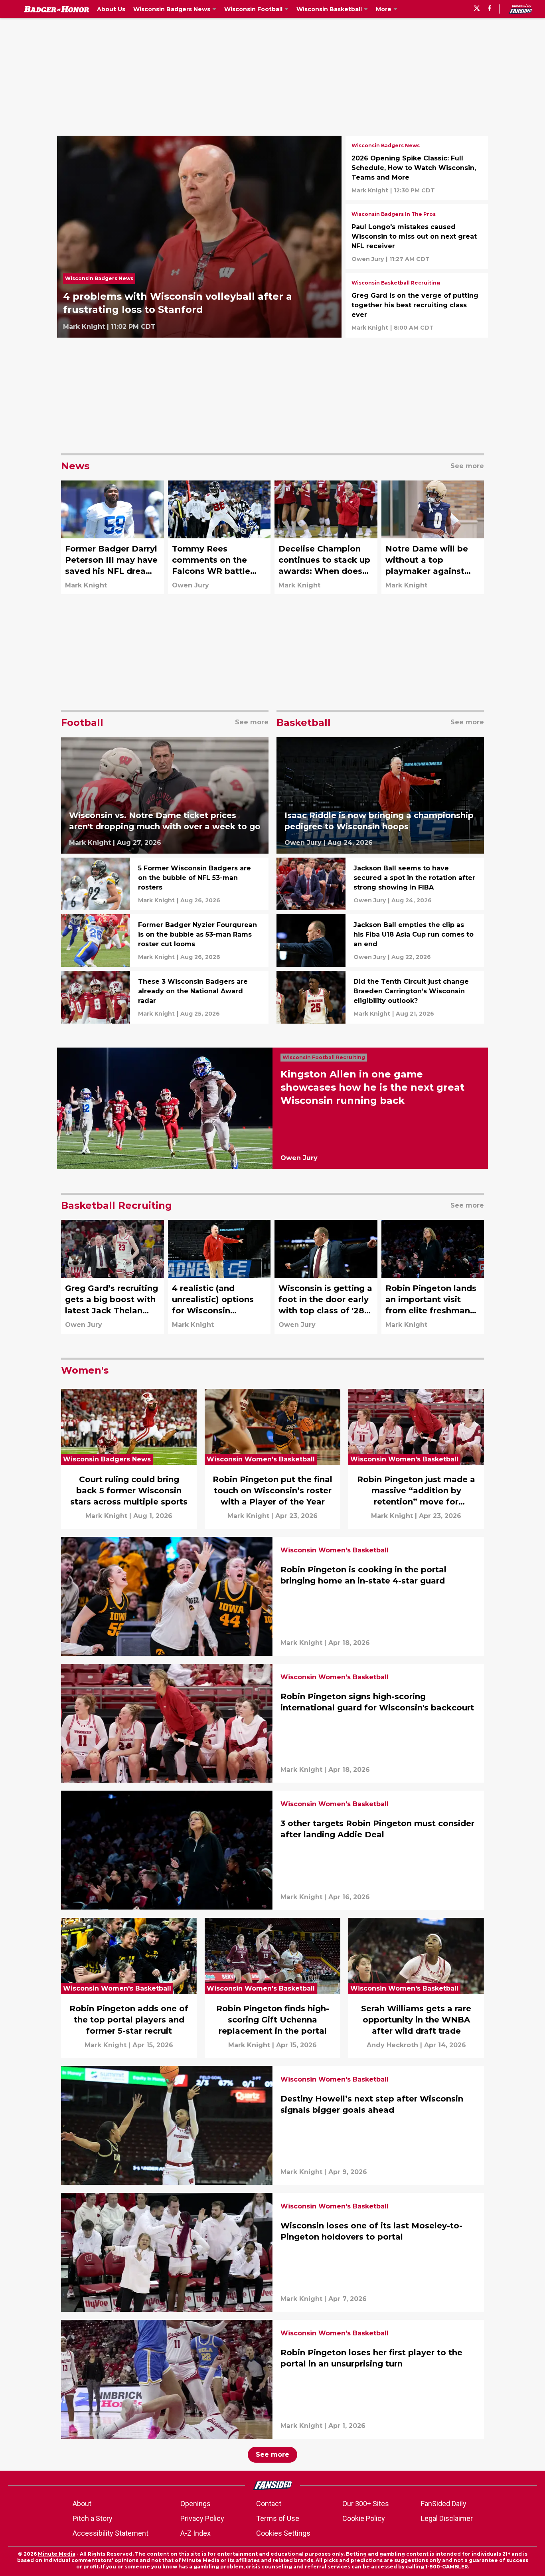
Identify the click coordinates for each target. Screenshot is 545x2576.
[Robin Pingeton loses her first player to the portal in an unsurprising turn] (272, 2379)
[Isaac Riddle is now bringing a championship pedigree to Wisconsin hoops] (380, 796)
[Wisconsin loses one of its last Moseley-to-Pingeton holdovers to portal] (272, 2252)
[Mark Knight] (84, 327)
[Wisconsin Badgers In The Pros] (394, 215)
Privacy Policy (202, 2518)
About (82, 2504)
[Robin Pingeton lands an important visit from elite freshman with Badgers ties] (433, 1277)
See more (272, 2454)
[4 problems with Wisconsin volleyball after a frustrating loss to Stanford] (199, 237)
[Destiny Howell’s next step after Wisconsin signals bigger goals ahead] (272, 2125)
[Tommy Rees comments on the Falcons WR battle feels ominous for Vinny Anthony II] (219, 537)
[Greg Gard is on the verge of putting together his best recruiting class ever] (417, 305)
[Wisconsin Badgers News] (101, 281)
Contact (269, 2504)
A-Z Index (195, 2533)
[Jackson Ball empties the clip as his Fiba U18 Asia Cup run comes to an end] (380, 941)
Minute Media (57, 2554)
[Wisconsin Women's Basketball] (335, 1551)
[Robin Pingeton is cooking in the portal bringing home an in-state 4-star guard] (272, 1596)
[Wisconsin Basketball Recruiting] (396, 284)
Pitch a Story (93, 2518)
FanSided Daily (444, 2504)
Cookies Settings (283, 2533)
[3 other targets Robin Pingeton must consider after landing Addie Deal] (272, 1850)
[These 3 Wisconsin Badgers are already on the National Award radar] (165, 997)
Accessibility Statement (111, 2533)
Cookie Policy (364, 2518)
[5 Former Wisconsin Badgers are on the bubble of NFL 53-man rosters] (165, 884)
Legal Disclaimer (447, 2518)
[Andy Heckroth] (392, 2045)
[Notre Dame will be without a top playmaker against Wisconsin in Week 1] (433, 537)
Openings (195, 2504)
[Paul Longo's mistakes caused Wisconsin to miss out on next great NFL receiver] (417, 237)
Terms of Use (278, 2518)
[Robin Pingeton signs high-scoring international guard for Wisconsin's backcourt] (272, 1723)
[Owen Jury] (368, 259)
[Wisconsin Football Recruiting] (326, 1058)
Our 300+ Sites (366, 2504)
